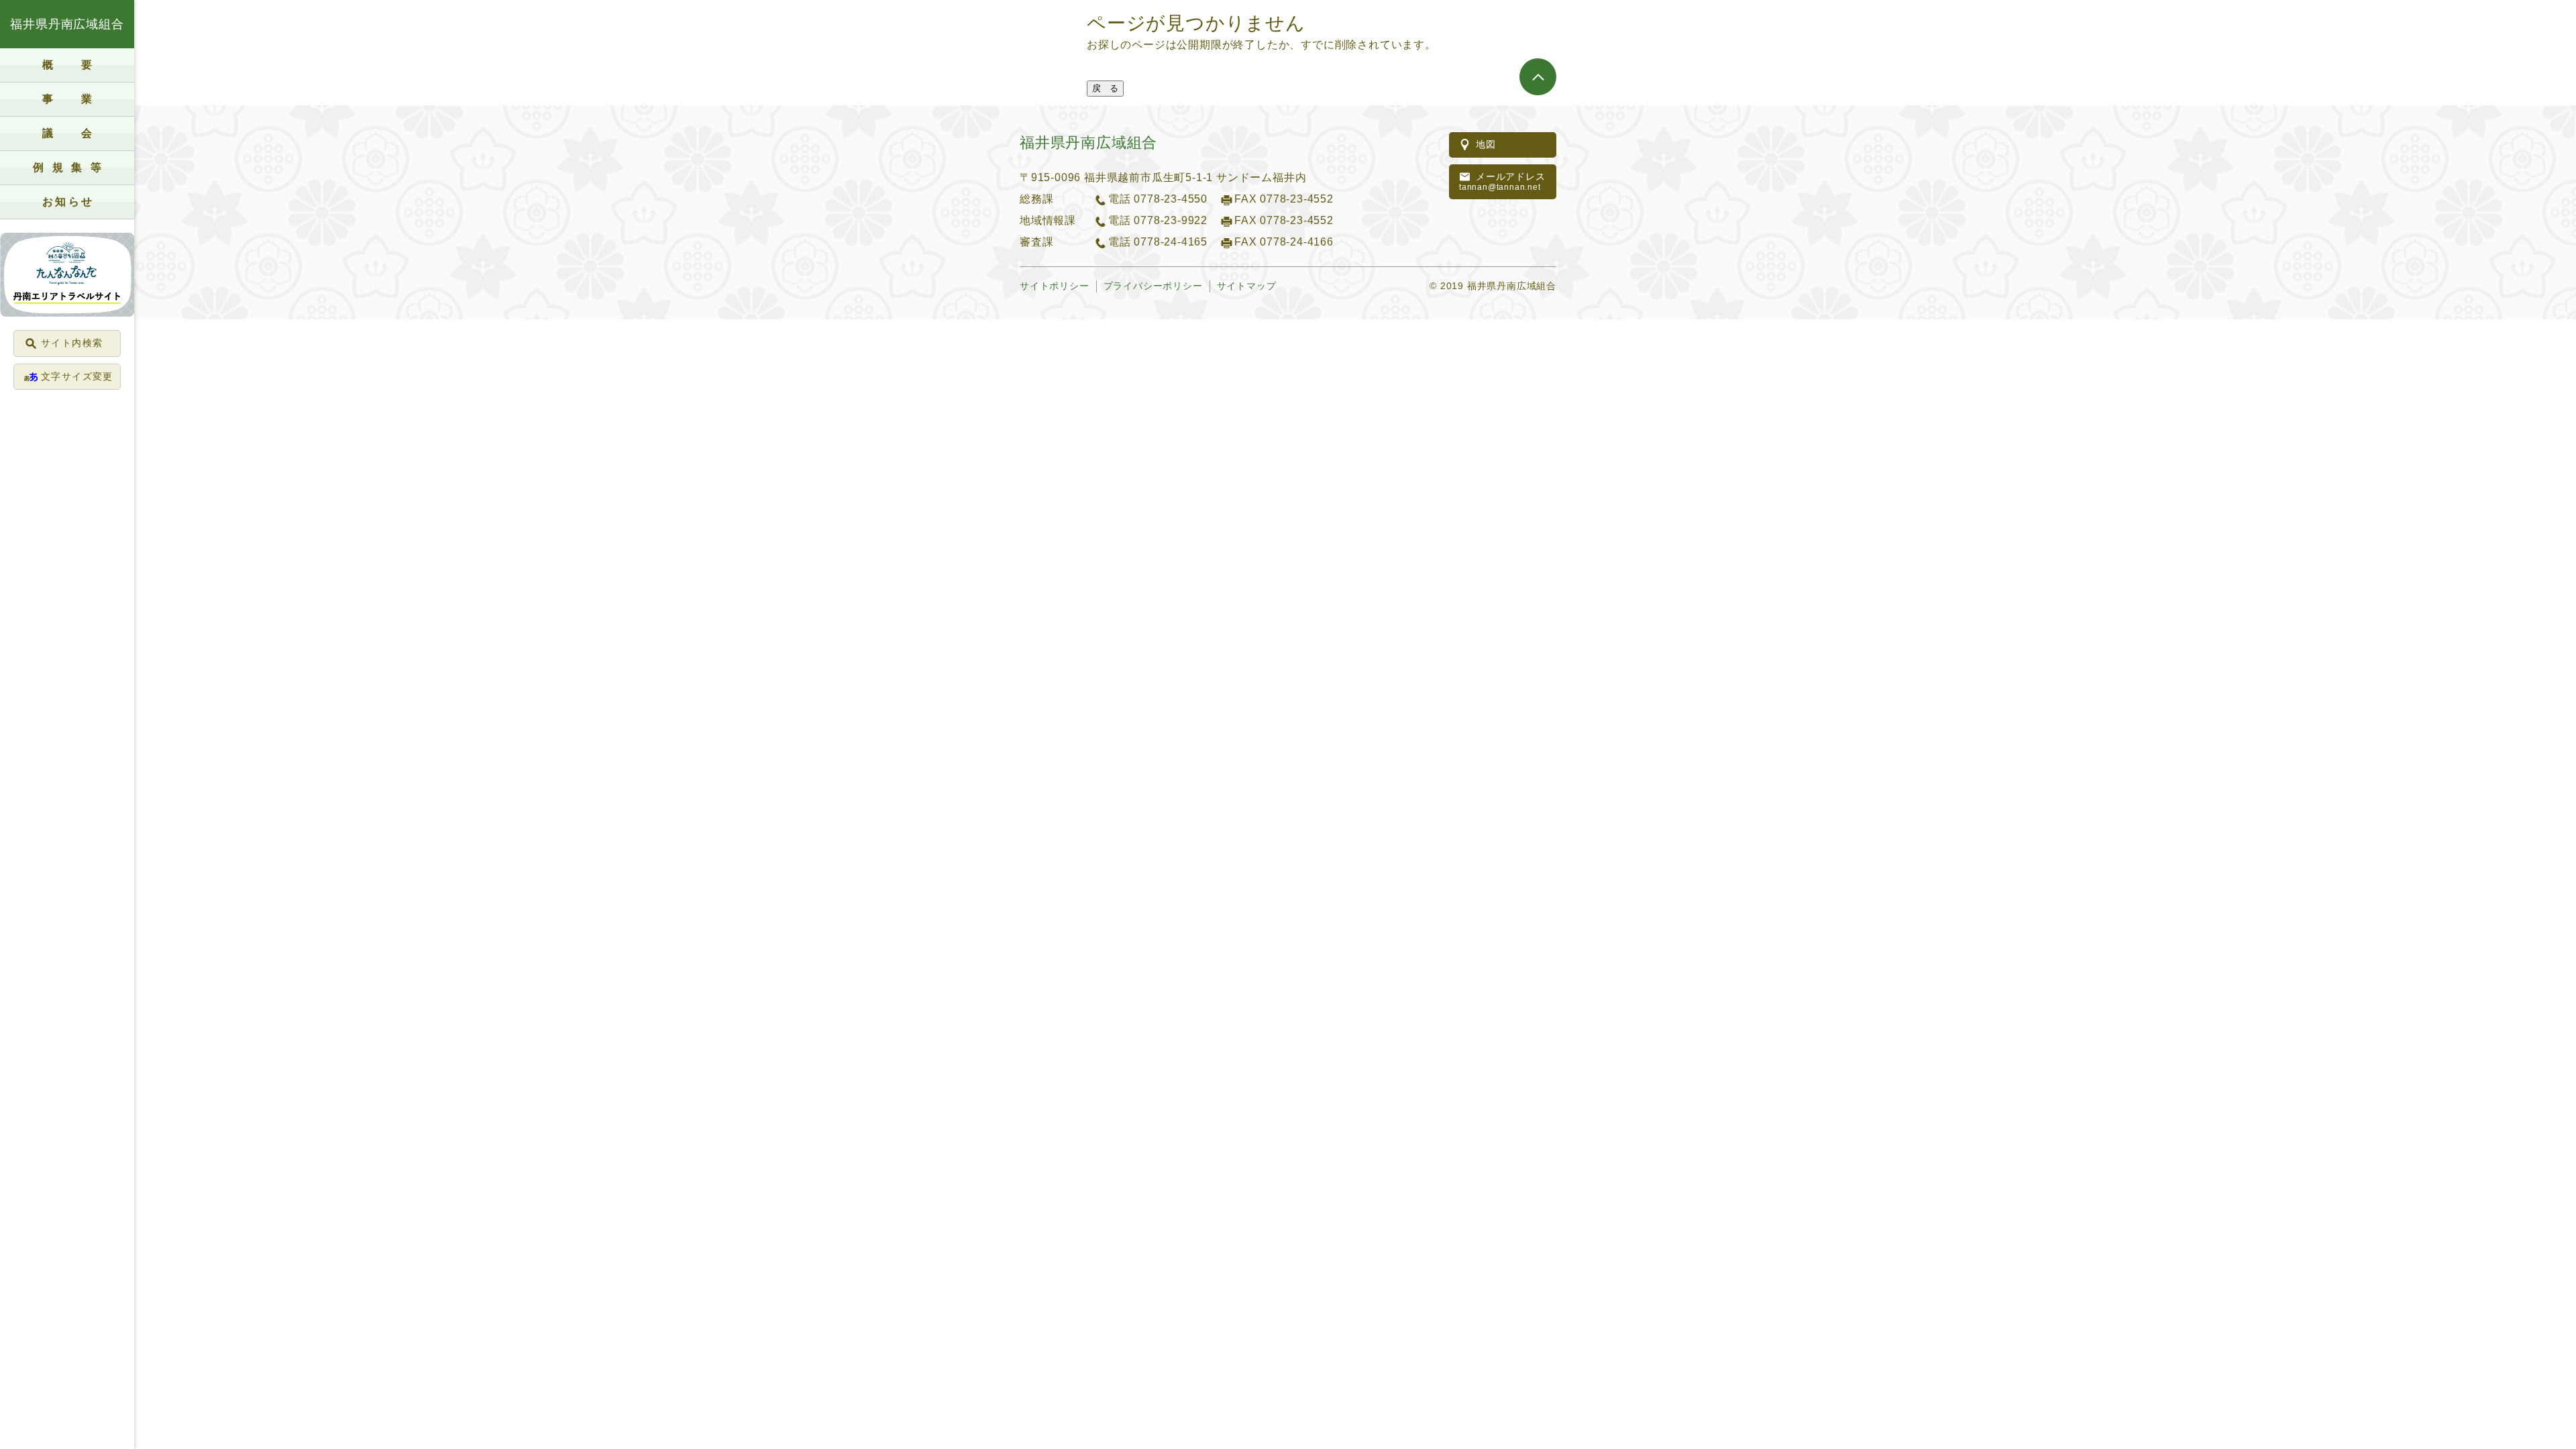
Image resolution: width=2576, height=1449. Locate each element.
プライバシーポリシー (1153, 286)
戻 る (1105, 88)
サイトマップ (1247, 286)
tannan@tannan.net (1502, 182)
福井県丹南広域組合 (67, 24)
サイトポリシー (1055, 286)
